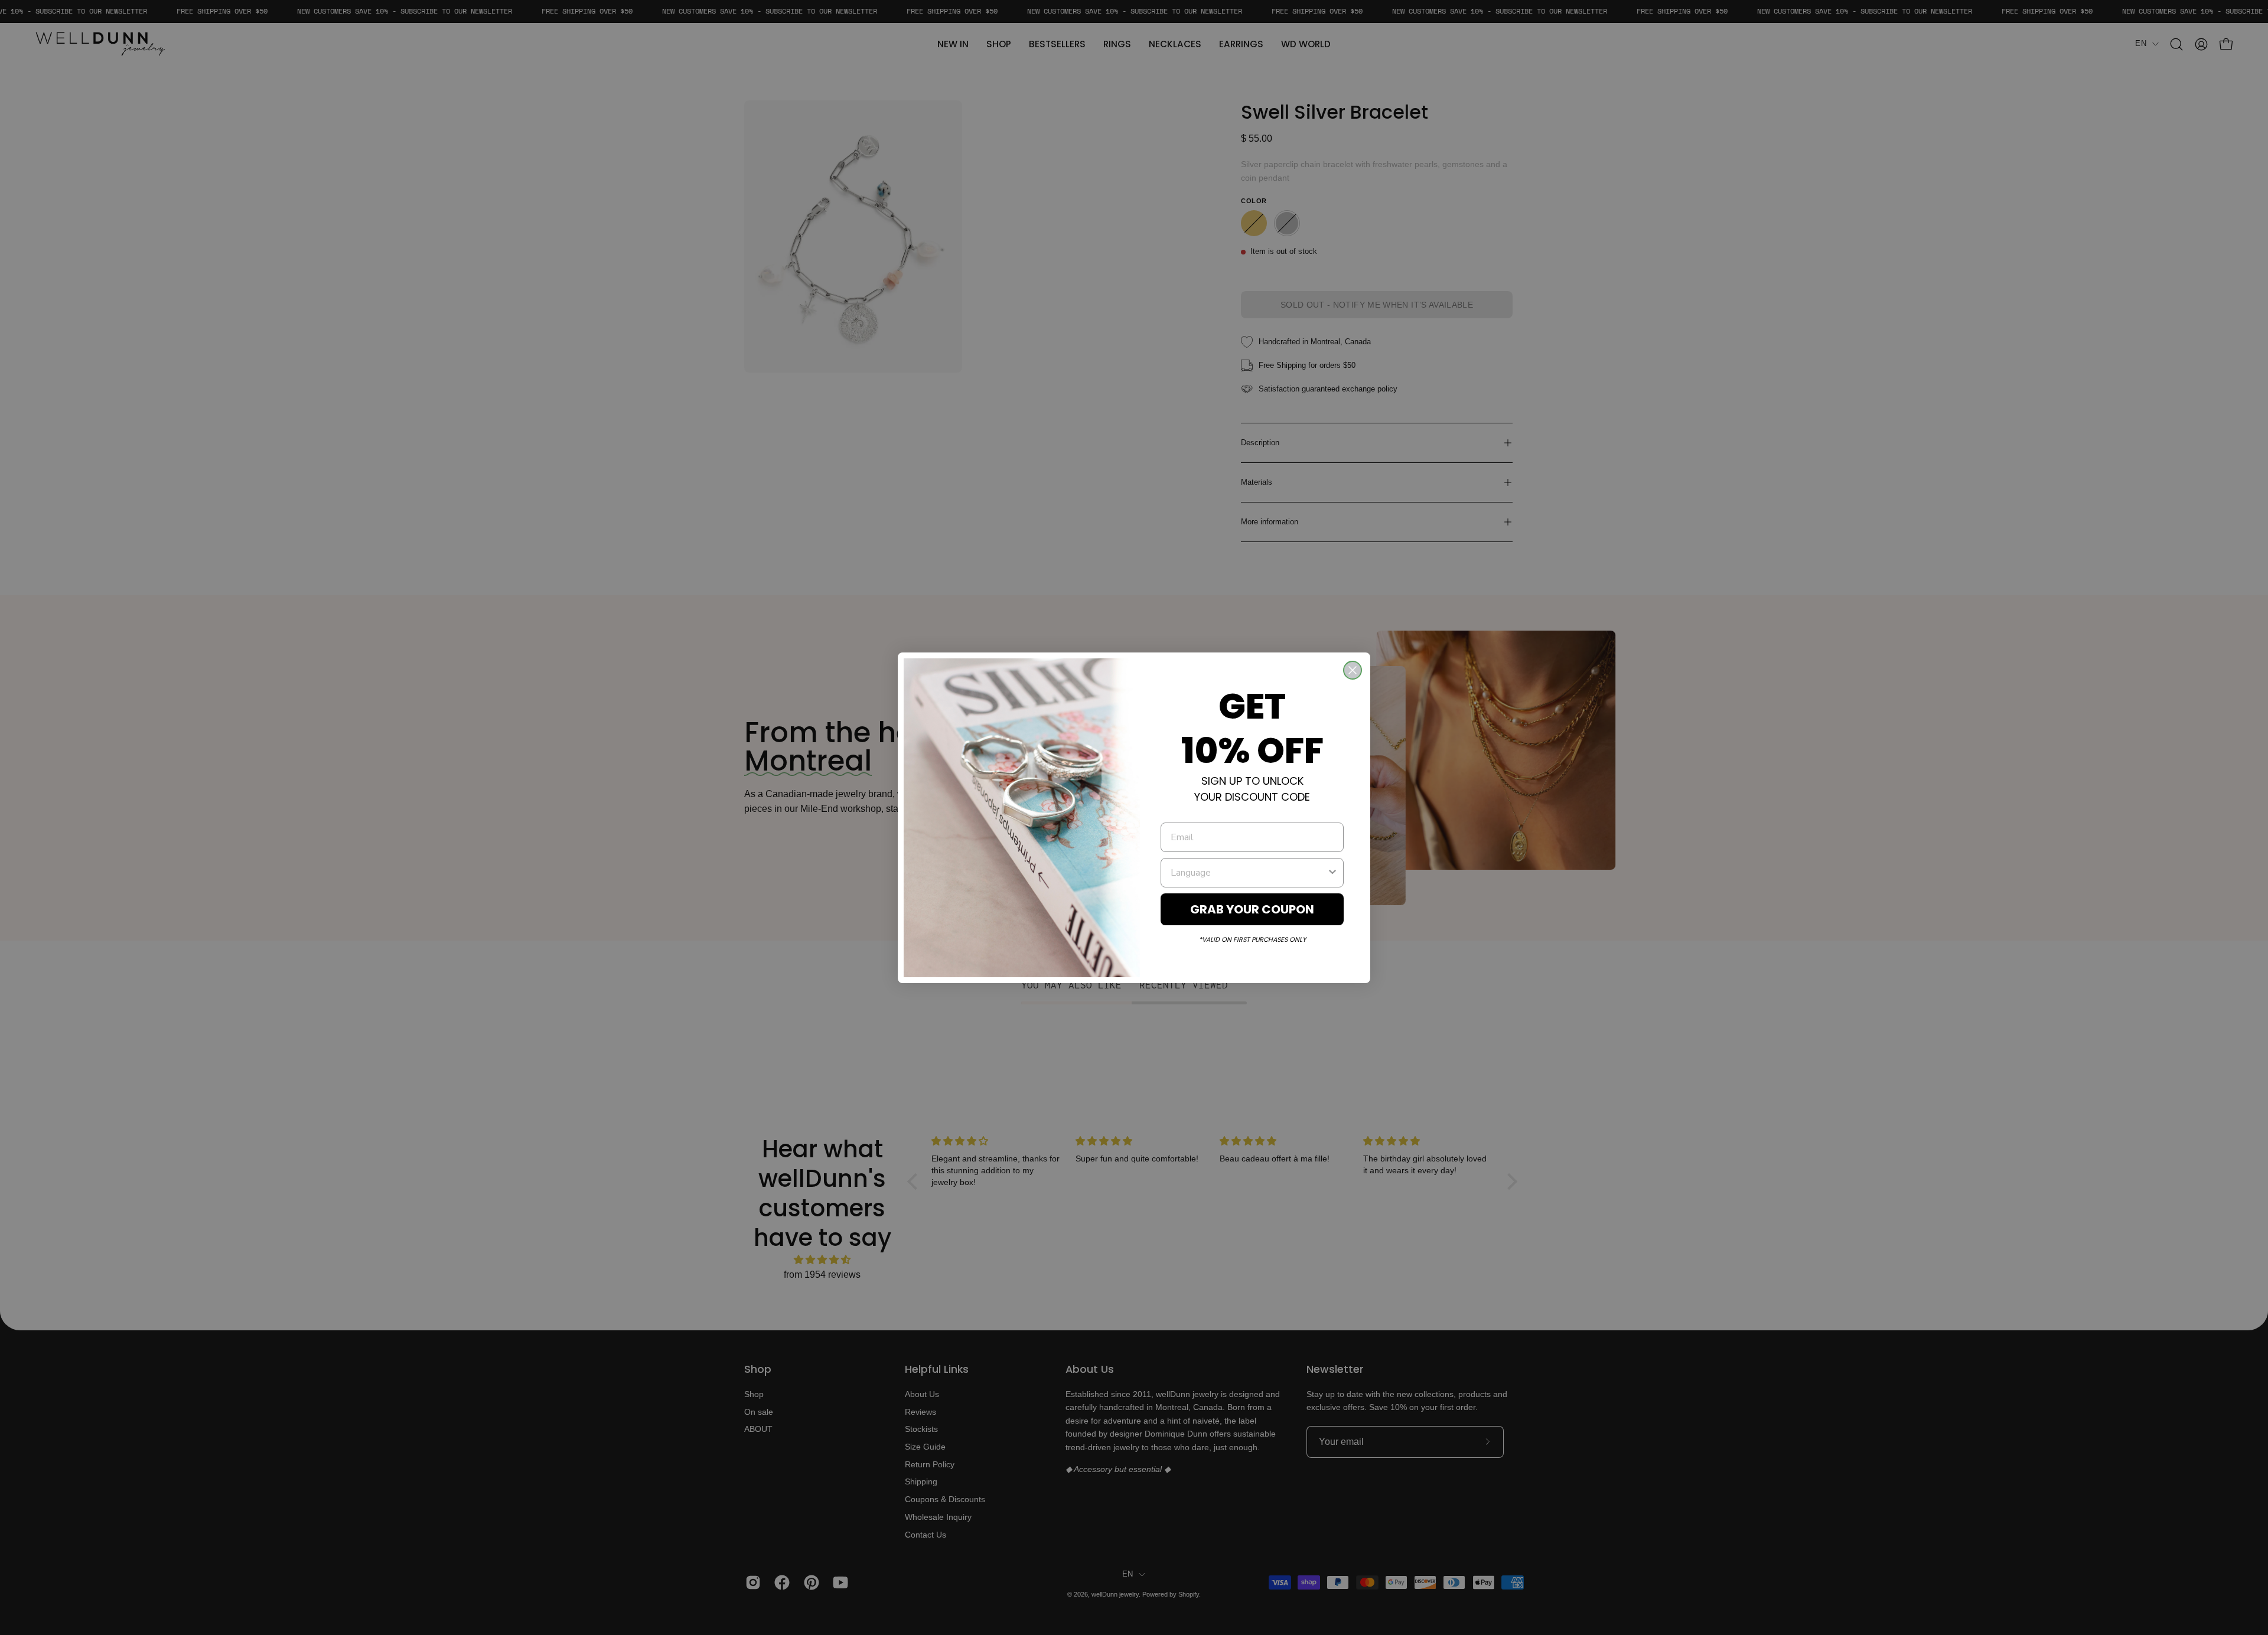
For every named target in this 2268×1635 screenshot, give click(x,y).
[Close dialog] (1353, 670)
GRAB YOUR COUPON (1252, 909)
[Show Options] (1332, 873)
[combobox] (1249, 873)
